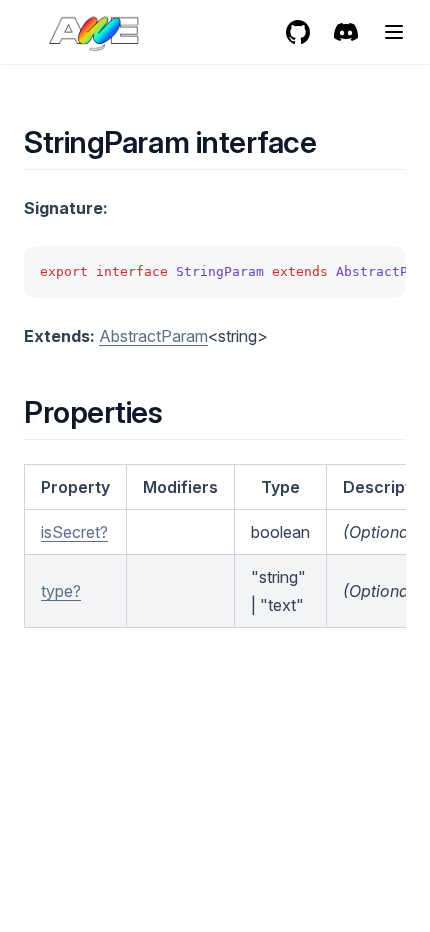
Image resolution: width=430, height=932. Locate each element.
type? (61, 591)
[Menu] (394, 32)
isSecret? (74, 532)
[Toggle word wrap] (380, 272)
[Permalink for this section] (334, 142)
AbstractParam (153, 336)
